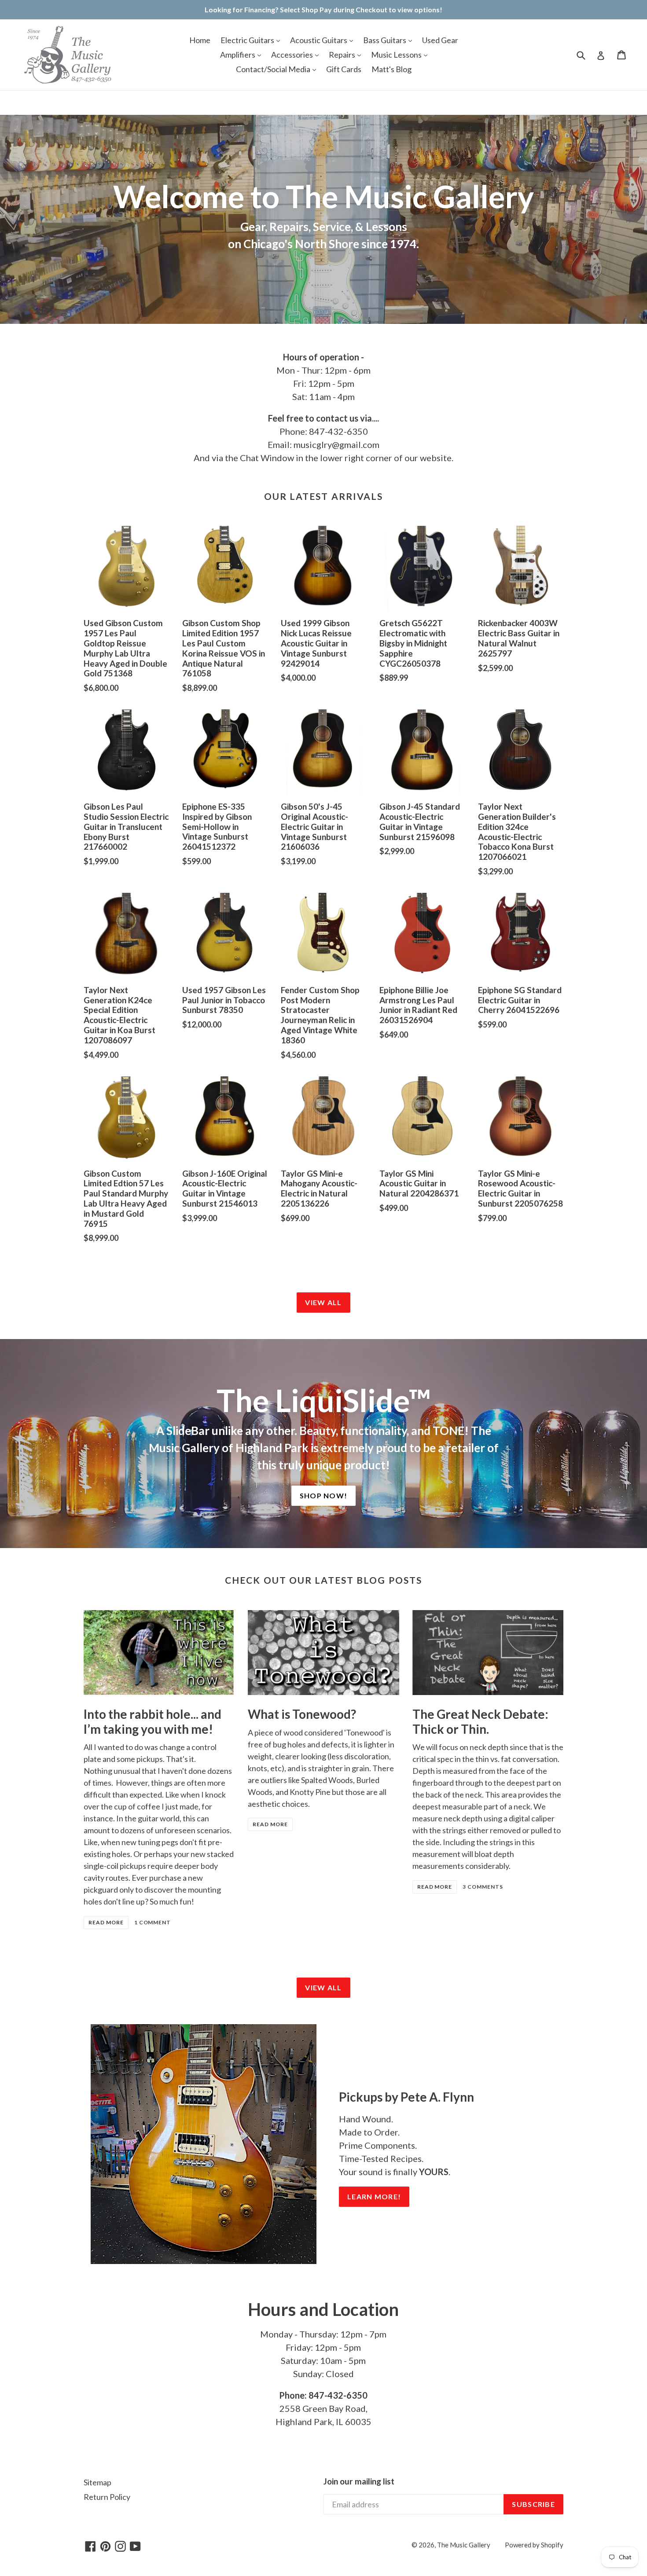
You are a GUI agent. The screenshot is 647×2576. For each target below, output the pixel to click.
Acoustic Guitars (319, 40)
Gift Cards (344, 69)
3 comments (483, 1887)
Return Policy (107, 2497)
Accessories (293, 55)
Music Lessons (397, 55)
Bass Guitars (385, 40)
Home (200, 40)
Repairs (343, 55)
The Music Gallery (464, 2545)
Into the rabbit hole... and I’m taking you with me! (153, 1721)
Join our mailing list (359, 2481)
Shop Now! (324, 1495)
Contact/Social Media (274, 69)
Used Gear (440, 40)
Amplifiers (238, 55)
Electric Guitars (248, 40)
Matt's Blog (392, 69)
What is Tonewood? (302, 1714)
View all (323, 1302)
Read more (106, 1922)
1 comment (153, 1922)
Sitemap (97, 2482)
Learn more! (374, 2196)
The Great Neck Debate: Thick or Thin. (480, 1721)
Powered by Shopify (534, 2545)
